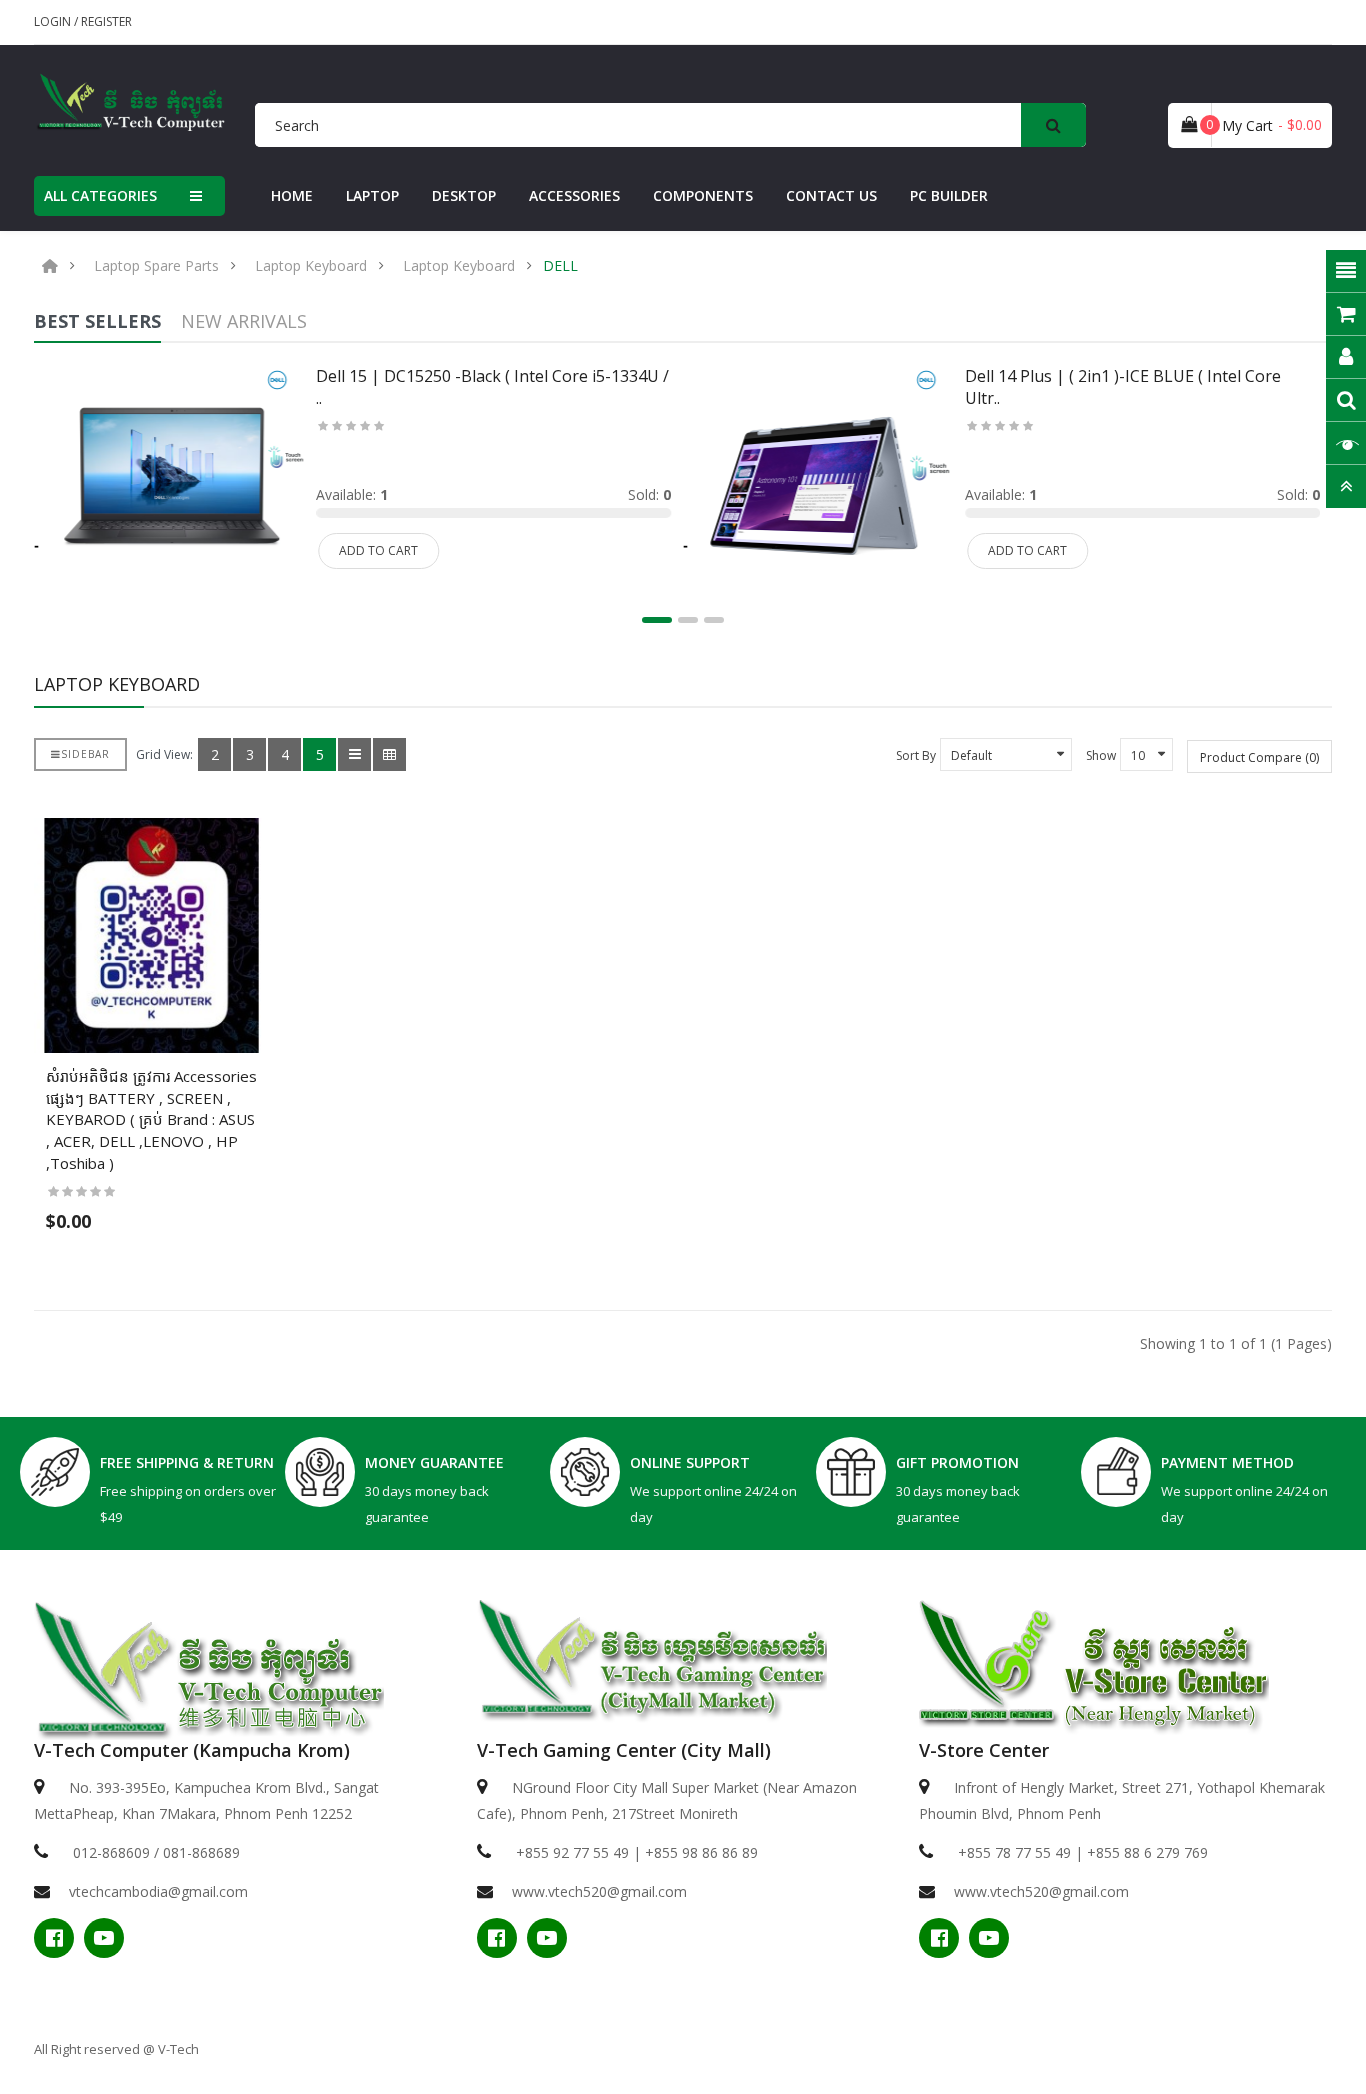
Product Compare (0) (1259, 757)
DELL (560, 266)
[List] (354, 754)
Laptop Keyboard (311, 266)
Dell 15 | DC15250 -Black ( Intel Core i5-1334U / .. (492, 387)
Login (54, 21)
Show (1101, 755)
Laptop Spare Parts (156, 266)
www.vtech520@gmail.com (599, 1891)
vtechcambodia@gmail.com (158, 1891)
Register (106, 21)
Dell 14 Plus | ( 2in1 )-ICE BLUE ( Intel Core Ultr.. (1123, 387)
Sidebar (85, 754)
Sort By (916, 755)
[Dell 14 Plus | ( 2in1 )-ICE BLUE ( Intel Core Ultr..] (818, 486)
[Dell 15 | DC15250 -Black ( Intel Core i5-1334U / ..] (169, 486)
